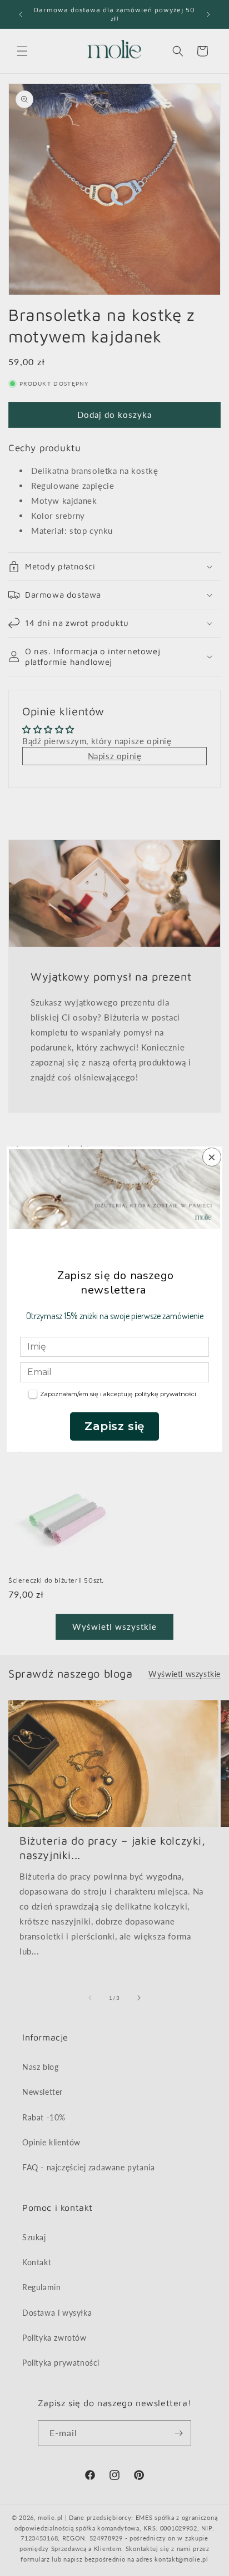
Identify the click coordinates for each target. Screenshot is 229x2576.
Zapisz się (114, 1426)
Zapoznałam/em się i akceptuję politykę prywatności (118, 1394)
